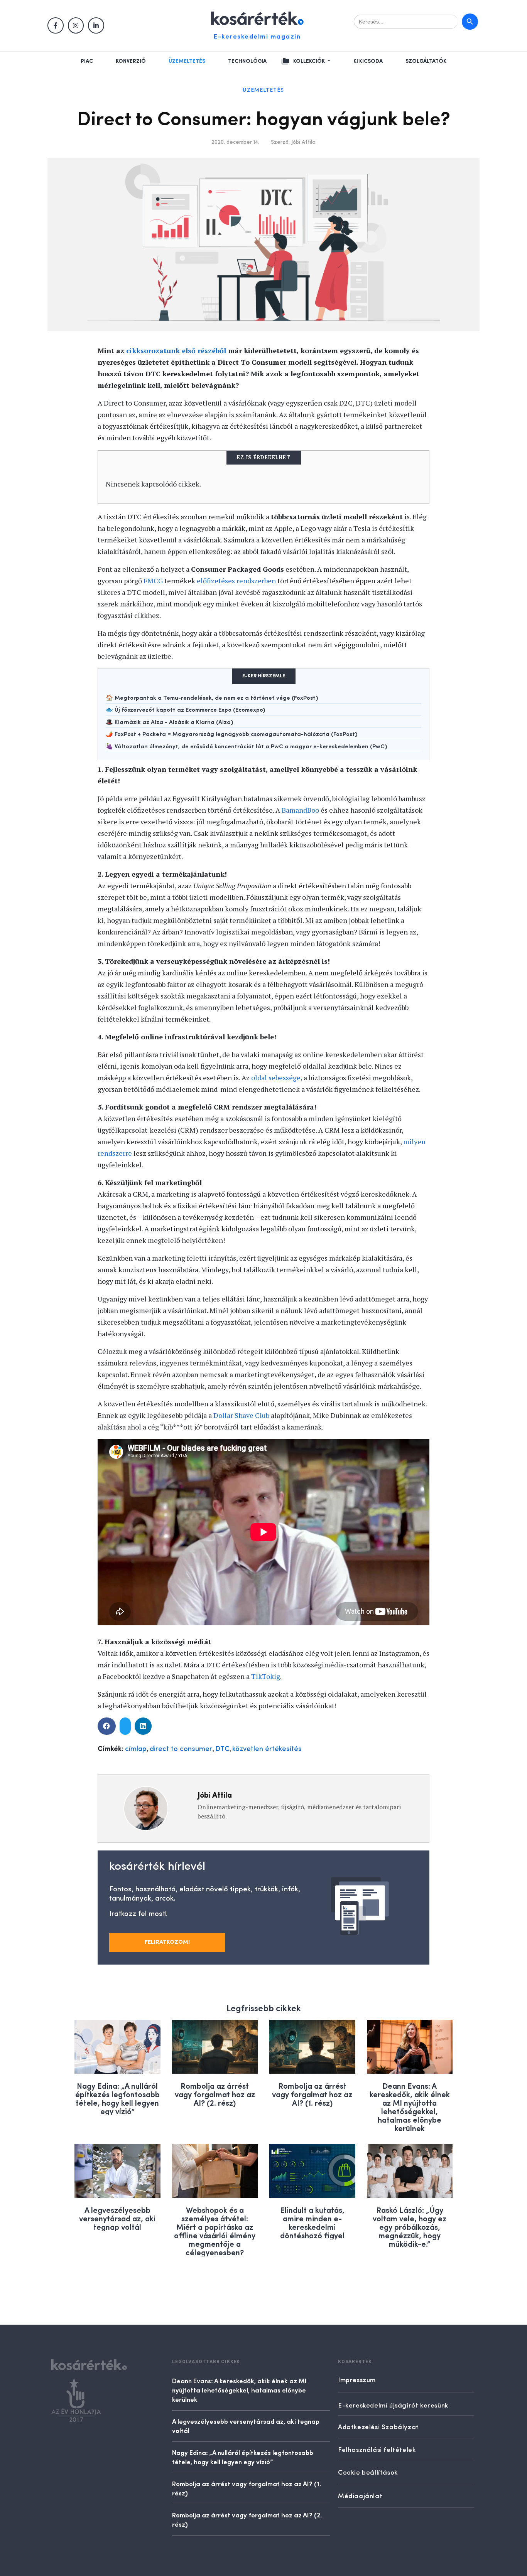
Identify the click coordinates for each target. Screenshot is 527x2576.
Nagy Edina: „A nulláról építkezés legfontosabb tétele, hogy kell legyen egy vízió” (117, 2098)
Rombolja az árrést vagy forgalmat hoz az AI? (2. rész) (215, 2094)
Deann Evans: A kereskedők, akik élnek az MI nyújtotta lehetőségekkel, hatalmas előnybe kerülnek (410, 2107)
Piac (87, 61)
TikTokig (266, 1676)
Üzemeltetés (187, 61)
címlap (136, 1749)
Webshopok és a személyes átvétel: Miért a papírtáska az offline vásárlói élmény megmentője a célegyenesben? (215, 2231)
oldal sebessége (276, 1078)
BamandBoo (300, 810)
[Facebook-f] (56, 25)
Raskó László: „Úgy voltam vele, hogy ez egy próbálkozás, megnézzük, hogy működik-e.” (410, 2227)
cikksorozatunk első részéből (176, 350)
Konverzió (131, 61)
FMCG (153, 581)
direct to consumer (181, 1749)
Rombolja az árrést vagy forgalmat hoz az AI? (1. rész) (312, 2094)
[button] (107, 1726)
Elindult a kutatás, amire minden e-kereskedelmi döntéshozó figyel (312, 2222)
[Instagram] (76, 25)
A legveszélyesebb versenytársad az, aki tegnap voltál (117, 2218)
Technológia (247, 61)
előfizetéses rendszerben (236, 581)
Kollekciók (309, 61)
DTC (222, 1749)
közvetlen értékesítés (267, 1749)
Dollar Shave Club (241, 1415)
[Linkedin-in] (96, 25)
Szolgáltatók (426, 61)
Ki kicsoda (368, 61)
